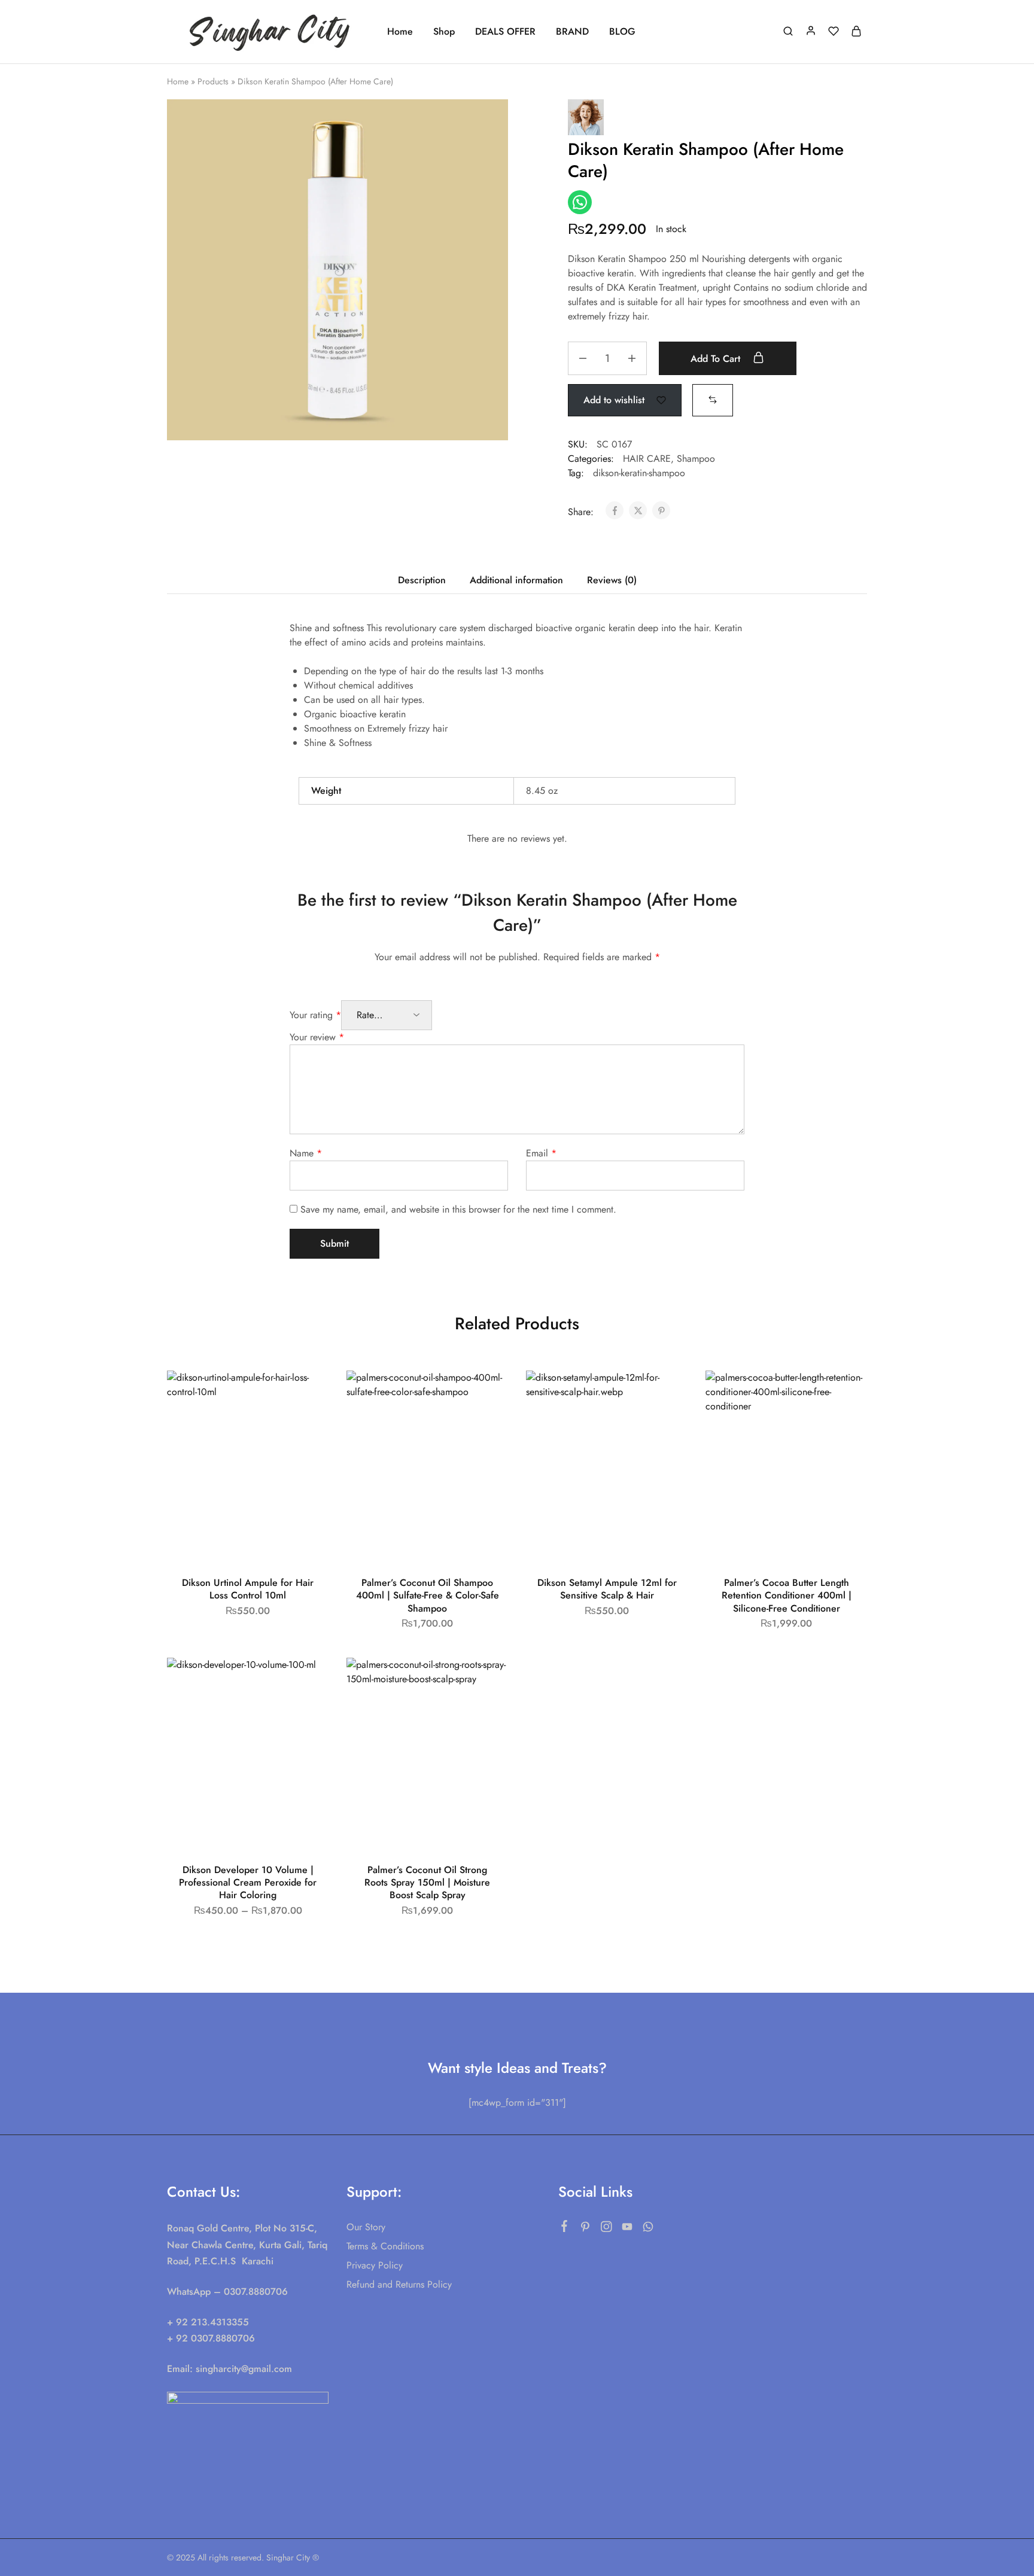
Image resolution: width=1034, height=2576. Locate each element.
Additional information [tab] (516, 580)
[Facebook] (565, 2228)
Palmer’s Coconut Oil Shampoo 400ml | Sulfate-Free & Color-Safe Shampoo (428, 1595)
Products (213, 81)
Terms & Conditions (385, 2246)
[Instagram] (606, 2229)
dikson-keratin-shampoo (639, 473)
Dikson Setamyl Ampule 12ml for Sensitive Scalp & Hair (607, 1589)
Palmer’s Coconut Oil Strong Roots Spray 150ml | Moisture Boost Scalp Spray (427, 1883)
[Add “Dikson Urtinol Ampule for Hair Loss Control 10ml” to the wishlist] (308, 1394)
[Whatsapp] (648, 2229)
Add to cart (717, 359)
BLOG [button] (622, 32)
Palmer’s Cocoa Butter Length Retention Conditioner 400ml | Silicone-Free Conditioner (787, 1595)
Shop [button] (444, 32)
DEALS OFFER (505, 32)
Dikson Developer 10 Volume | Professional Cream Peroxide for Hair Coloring (248, 1883)
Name (306, 1153)
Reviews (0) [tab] (612, 580)
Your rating (315, 1015)
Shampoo (696, 459)
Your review (317, 1037)
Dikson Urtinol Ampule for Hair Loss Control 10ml (248, 1589)
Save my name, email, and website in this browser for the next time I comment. (458, 1209)
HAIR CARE (647, 459)
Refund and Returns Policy (399, 2284)
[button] (713, 399)
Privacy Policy (375, 2265)
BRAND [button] (572, 32)
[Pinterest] (586, 2229)
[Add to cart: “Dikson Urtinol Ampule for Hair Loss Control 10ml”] (306, 1424)
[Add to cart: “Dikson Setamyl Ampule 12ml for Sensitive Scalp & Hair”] (665, 1424)
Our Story (366, 2227)
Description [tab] (422, 580)
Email (541, 1153)
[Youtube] (627, 2229)
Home (400, 32)
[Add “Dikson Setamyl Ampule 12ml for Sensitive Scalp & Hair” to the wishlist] (667, 1394)
